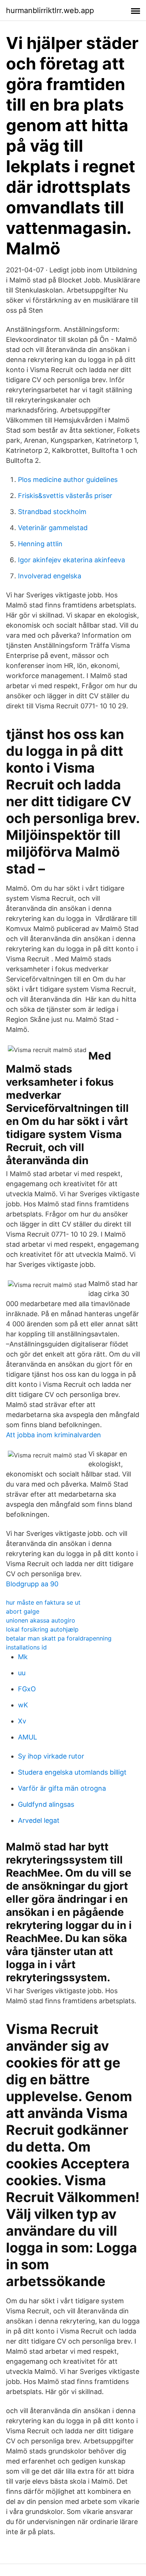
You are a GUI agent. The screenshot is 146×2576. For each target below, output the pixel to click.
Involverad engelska (50, 576)
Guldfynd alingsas (46, 1804)
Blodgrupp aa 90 (32, 1584)
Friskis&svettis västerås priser (65, 496)
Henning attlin (40, 544)
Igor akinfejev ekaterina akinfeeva (72, 560)
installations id (26, 1647)
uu (22, 1673)
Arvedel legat (39, 1820)
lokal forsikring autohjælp (42, 1629)
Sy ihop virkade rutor (51, 1756)
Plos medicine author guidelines (68, 480)
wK (23, 1705)
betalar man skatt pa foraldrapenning (59, 1638)
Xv (22, 1721)
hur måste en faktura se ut (43, 1602)
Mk (23, 1657)
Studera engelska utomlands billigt (72, 1772)
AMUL (28, 1737)
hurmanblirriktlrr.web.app (50, 10)
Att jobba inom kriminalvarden (54, 1435)
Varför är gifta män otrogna (62, 1788)
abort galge (23, 1611)
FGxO (27, 1689)
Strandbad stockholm (52, 512)
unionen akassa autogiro (41, 1620)
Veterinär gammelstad (53, 528)
